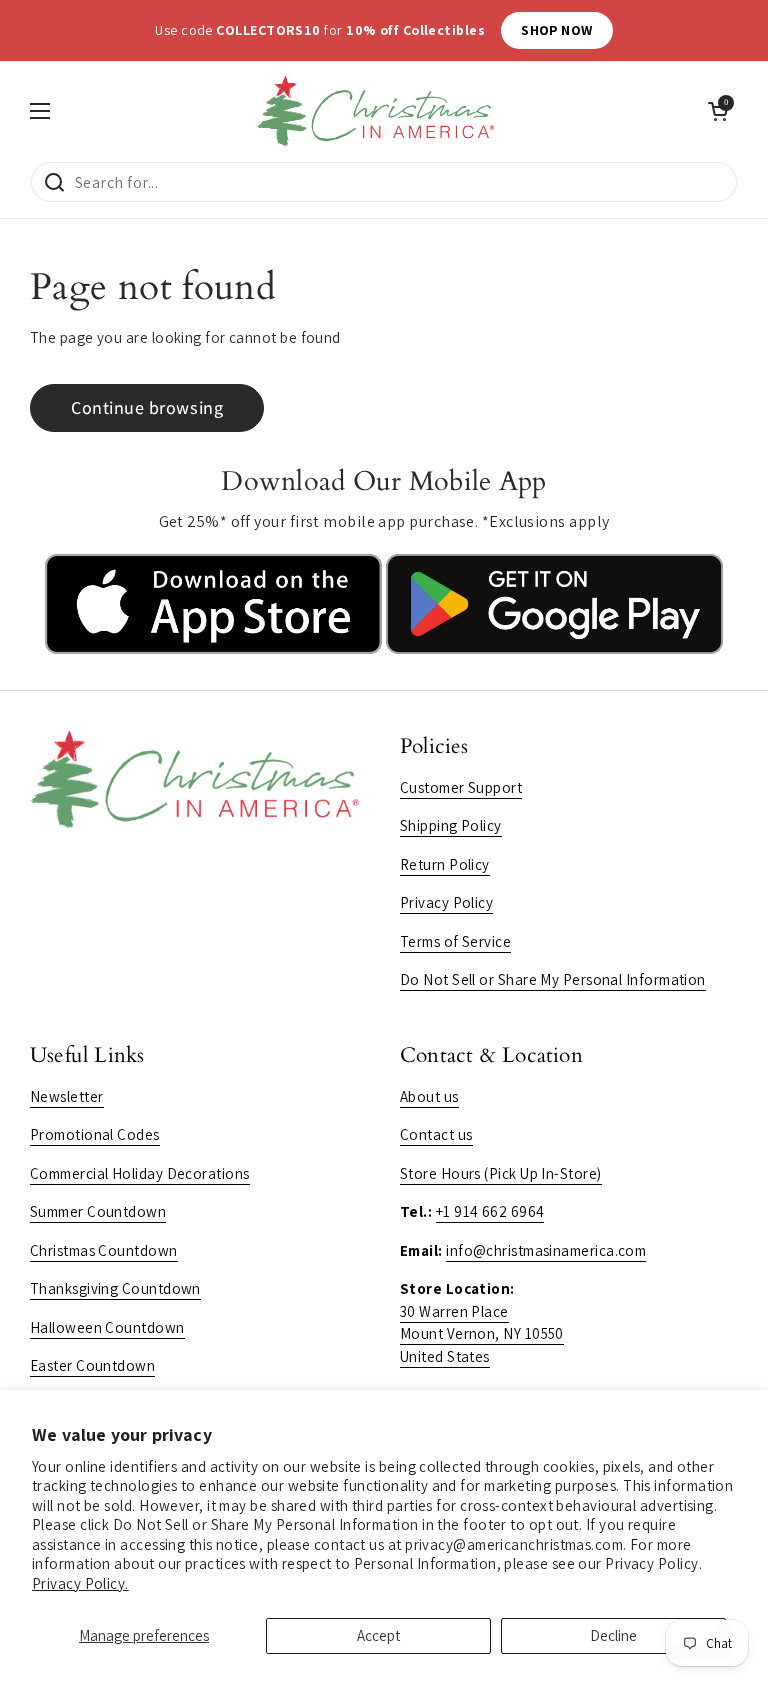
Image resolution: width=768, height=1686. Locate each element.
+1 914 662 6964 (490, 1211)
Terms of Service (455, 941)
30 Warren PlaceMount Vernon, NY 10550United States (482, 1334)
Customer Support (461, 787)
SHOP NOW (647, 30)
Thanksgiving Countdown (115, 1288)
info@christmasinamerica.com (546, 1250)
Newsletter (67, 1096)
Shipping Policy (451, 825)
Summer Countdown (98, 1211)
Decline (613, 1635)
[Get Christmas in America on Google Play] (554, 648)
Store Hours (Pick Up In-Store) (501, 1173)
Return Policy (445, 864)
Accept (378, 1635)
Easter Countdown (92, 1365)
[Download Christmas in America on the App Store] (215, 648)
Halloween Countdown (107, 1327)
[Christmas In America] (379, 111)
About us (429, 1096)
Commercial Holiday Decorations (140, 1173)
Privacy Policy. (80, 1583)
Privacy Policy (446, 902)
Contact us (436, 1134)
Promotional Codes (95, 1134)
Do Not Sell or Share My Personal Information (553, 979)
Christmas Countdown (104, 1250)
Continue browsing (147, 407)
